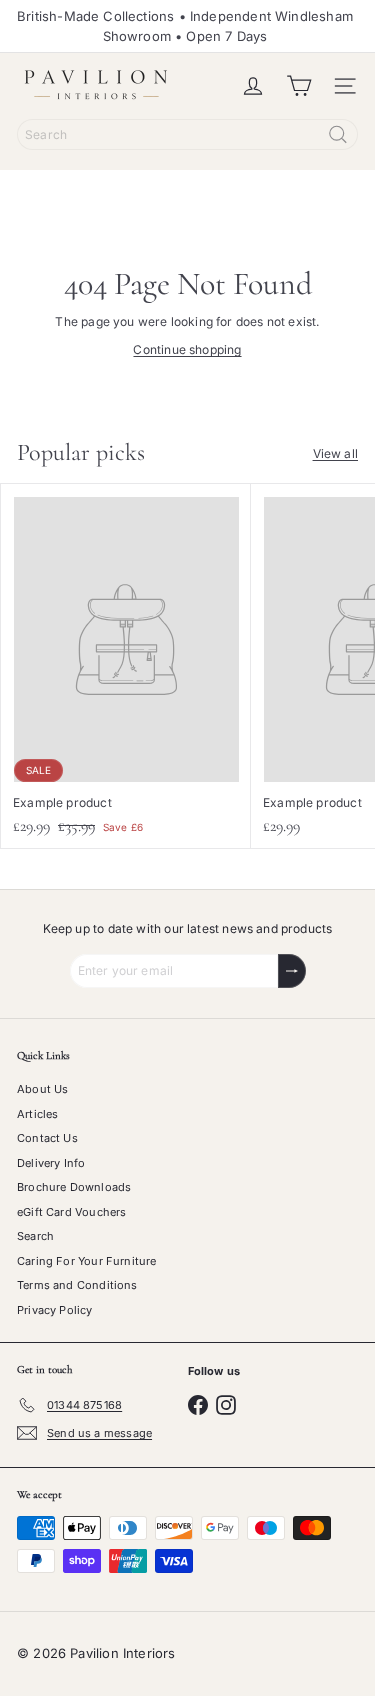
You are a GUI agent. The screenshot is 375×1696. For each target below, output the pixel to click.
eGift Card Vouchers (71, 1212)
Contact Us (47, 1138)
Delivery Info (51, 1163)
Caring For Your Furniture (87, 1261)
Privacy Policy (55, 1310)
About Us (42, 1089)
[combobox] (187, 134)
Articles (37, 1114)
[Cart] (299, 86)
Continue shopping (187, 349)
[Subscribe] (292, 971)
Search (35, 1236)
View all (335, 453)
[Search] (338, 134)
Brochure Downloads (74, 1187)
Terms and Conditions (77, 1285)
